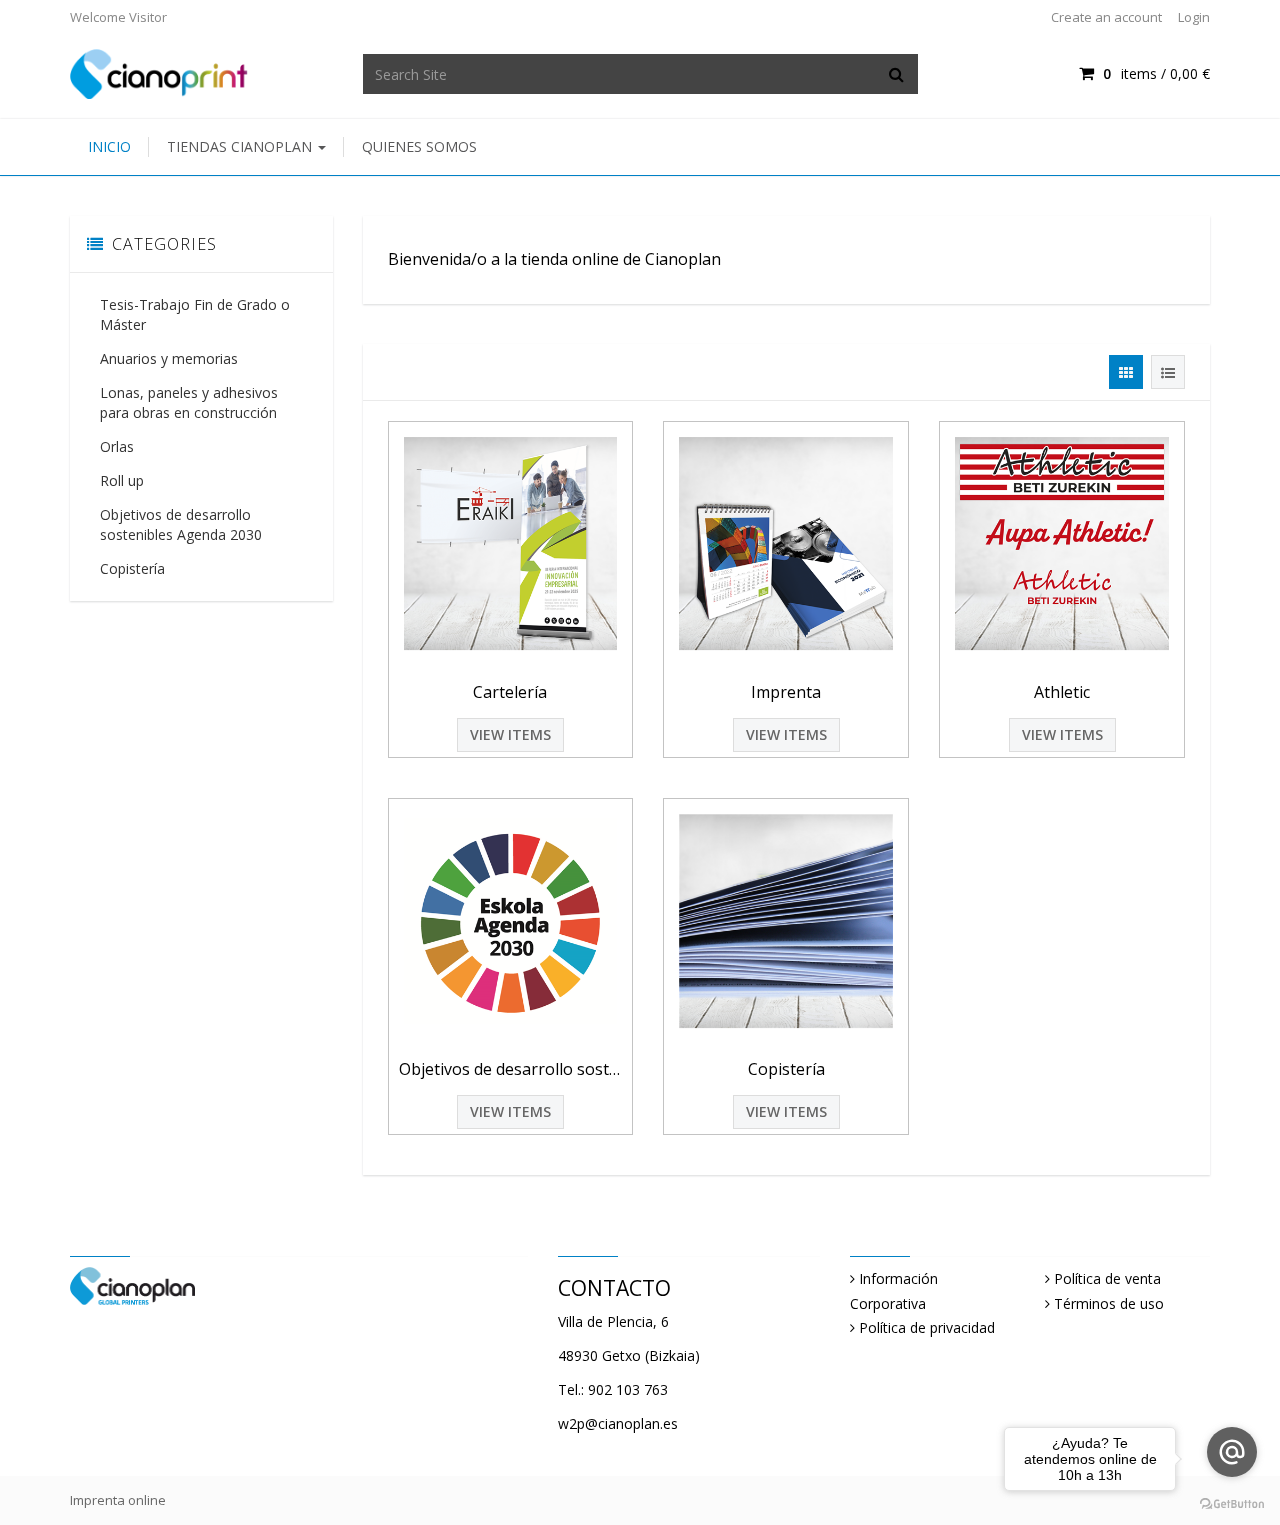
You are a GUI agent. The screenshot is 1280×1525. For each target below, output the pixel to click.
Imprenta (786, 692)
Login (1194, 17)
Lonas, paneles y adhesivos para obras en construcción (189, 402)
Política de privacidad (927, 1327)
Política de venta (1107, 1278)
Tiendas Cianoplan (241, 146)
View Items (510, 734)
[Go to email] (1232, 1452)
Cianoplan (683, 259)
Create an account (1106, 17)
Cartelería (510, 692)
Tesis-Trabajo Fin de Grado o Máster (195, 314)
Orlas (117, 446)
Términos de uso (1109, 1303)
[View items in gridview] (1126, 372)
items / (1156, 73)
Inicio (109, 146)
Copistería (132, 568)
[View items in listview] (1168, 372)
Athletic (1062, 692)
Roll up (122, 480)
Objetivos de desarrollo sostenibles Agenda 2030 (181, 524)
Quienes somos (419, 146)
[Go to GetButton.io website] (1232, 1504)
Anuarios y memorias (169, 358)
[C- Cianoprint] (159, 72)
